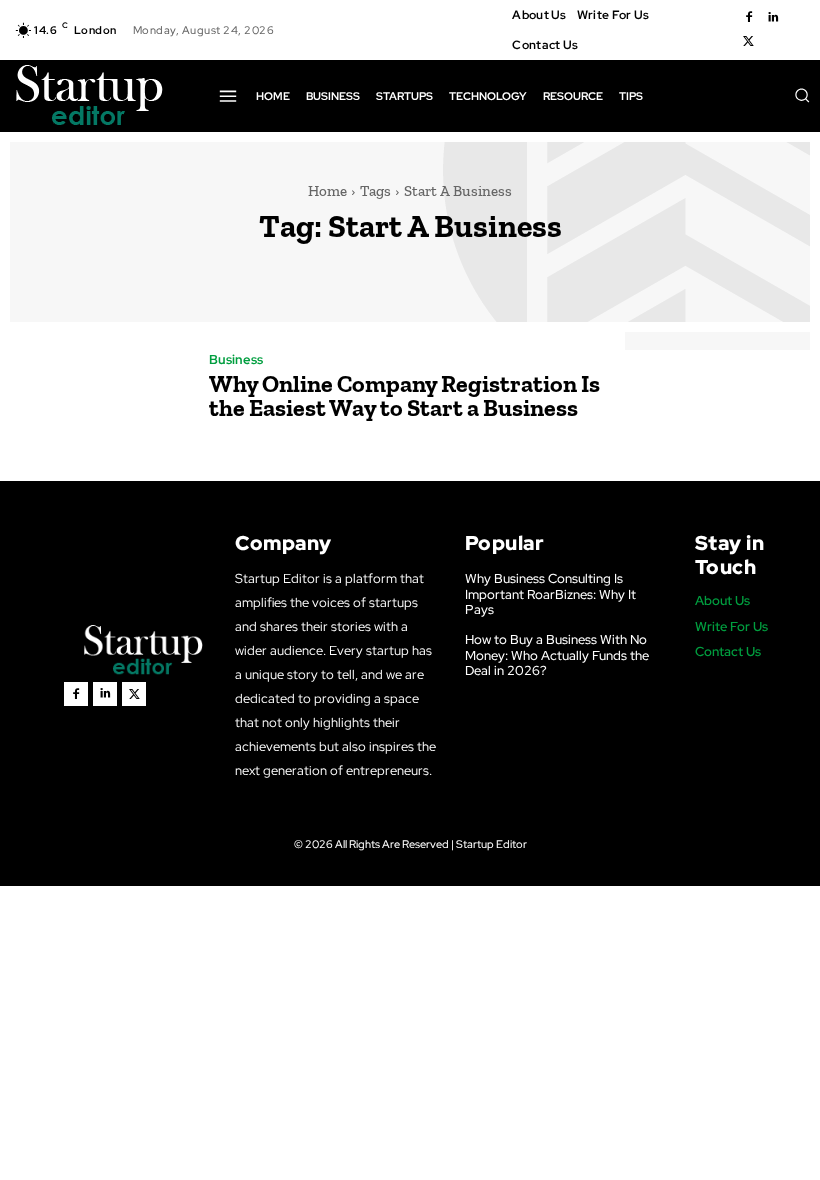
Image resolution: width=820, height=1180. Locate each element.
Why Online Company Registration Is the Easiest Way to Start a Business (404, 395)
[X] (749, 42)
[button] (802, 95)
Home (327, 191)
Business (236, 359)
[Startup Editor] (89, 96)
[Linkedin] (773, 18)
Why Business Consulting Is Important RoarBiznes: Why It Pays (550, 594)
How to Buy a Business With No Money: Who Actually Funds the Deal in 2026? (557, 655)
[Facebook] (749, 18)
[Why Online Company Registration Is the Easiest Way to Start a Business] (99, 389)
